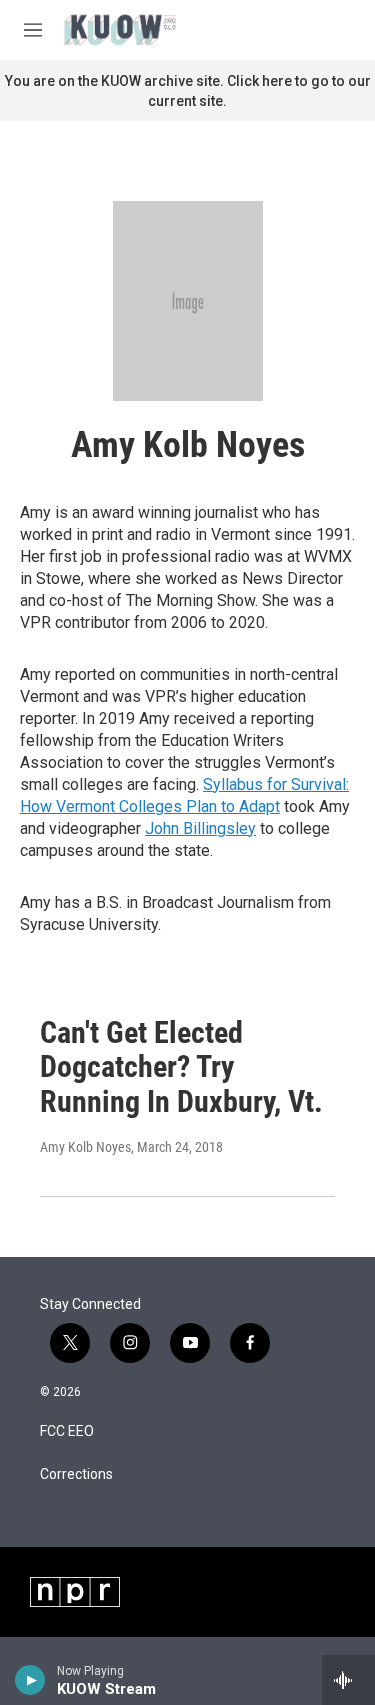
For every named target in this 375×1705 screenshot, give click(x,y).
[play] (30, 1680)
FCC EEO (67, 1431)
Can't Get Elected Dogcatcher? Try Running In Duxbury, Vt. (181, 1067)
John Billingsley (200, 828)
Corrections (76, 1474)
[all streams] (348, 1680)
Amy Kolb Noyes (85, 1147)
